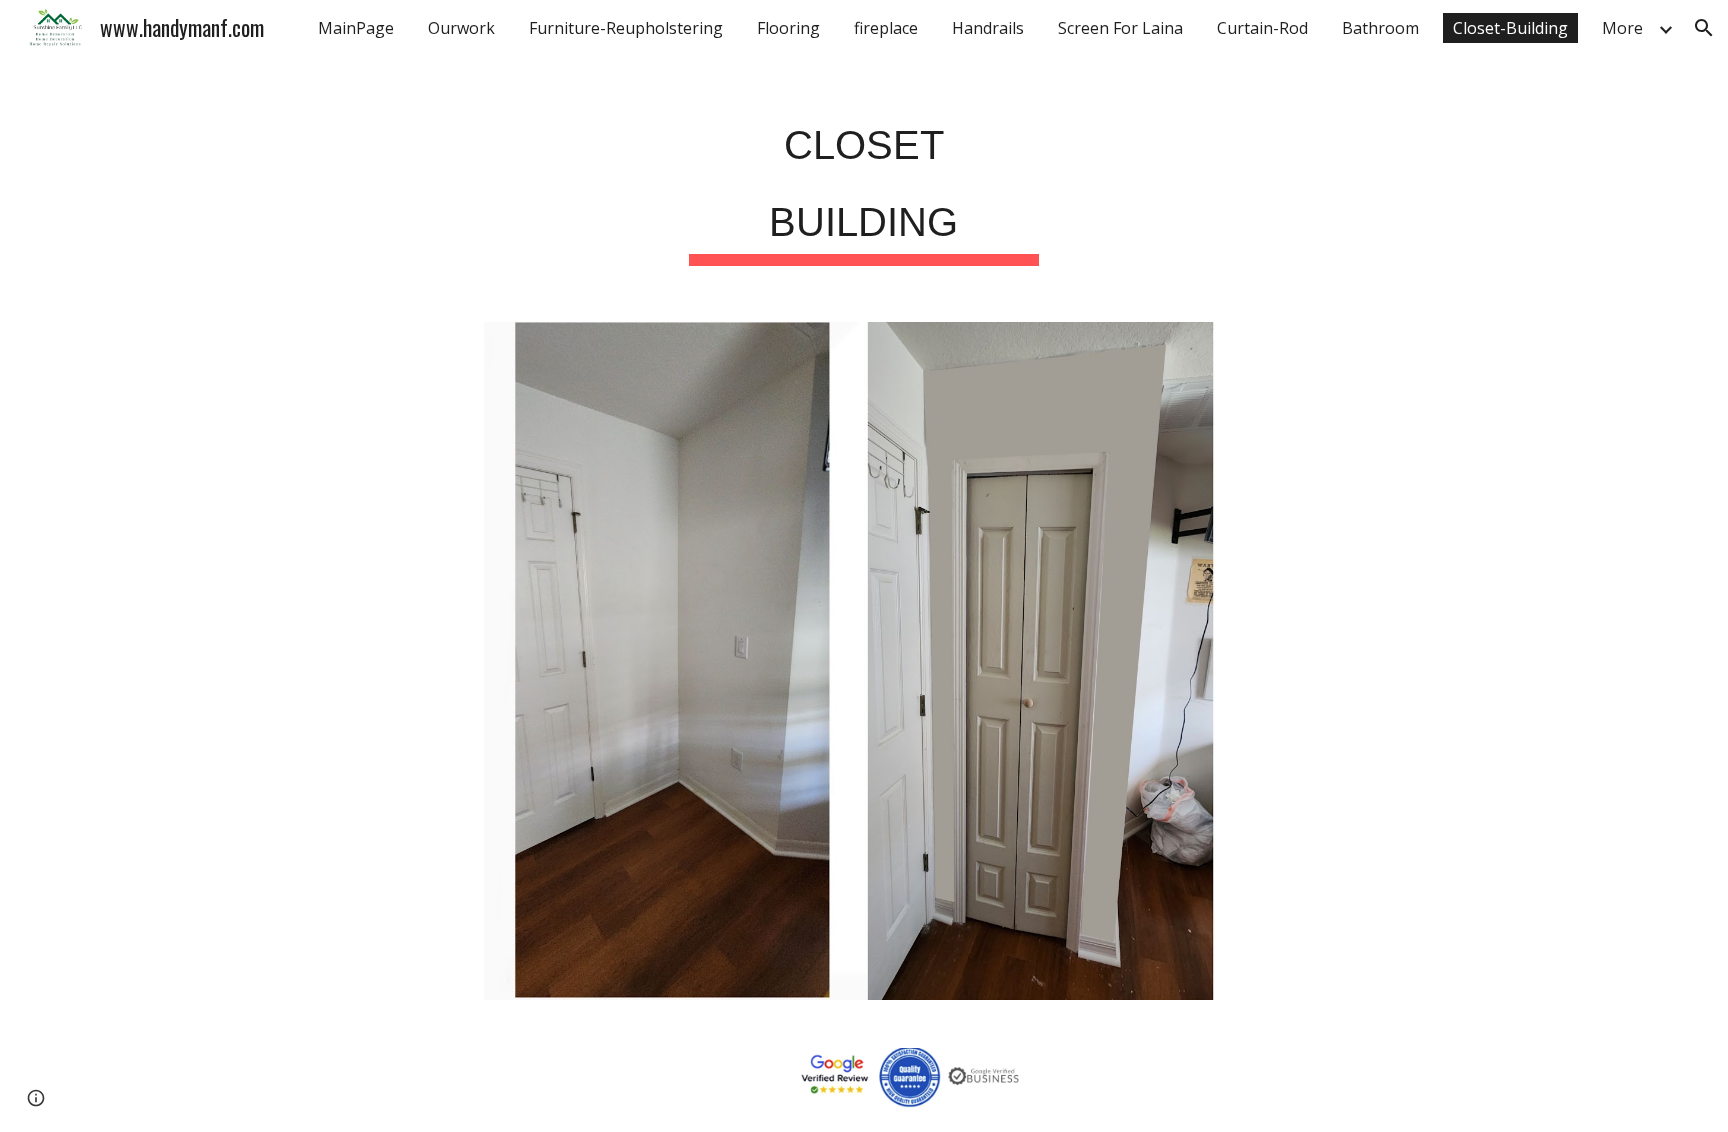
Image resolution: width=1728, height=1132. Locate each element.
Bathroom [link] (1380, 28)
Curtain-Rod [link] (1262, 28)
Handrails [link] (988, 28)
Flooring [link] (788, 28)
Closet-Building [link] (1510, 28)
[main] (863, 179)
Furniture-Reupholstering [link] (626, 28)
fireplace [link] (886, 28)
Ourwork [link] (461, 28)
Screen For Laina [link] (1120, 28)
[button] (1704, 28)
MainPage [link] (356, 28)
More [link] (1622, 28)
